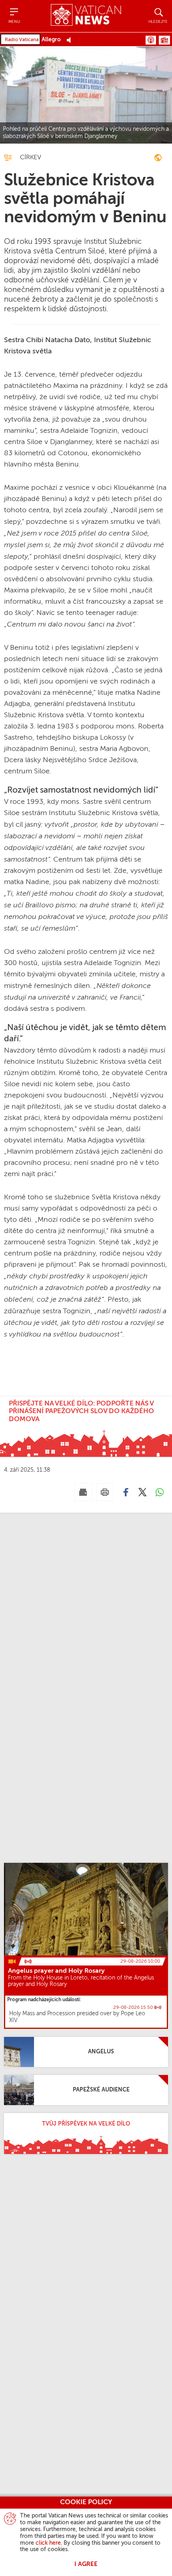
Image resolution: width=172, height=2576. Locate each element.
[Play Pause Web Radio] (71, 40)
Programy (164, 40)
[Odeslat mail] (83, 1492)
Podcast (151, 40)
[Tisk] (105, 1492)
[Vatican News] (86, 16)
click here (48, 2543)
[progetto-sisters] (158, 159)
